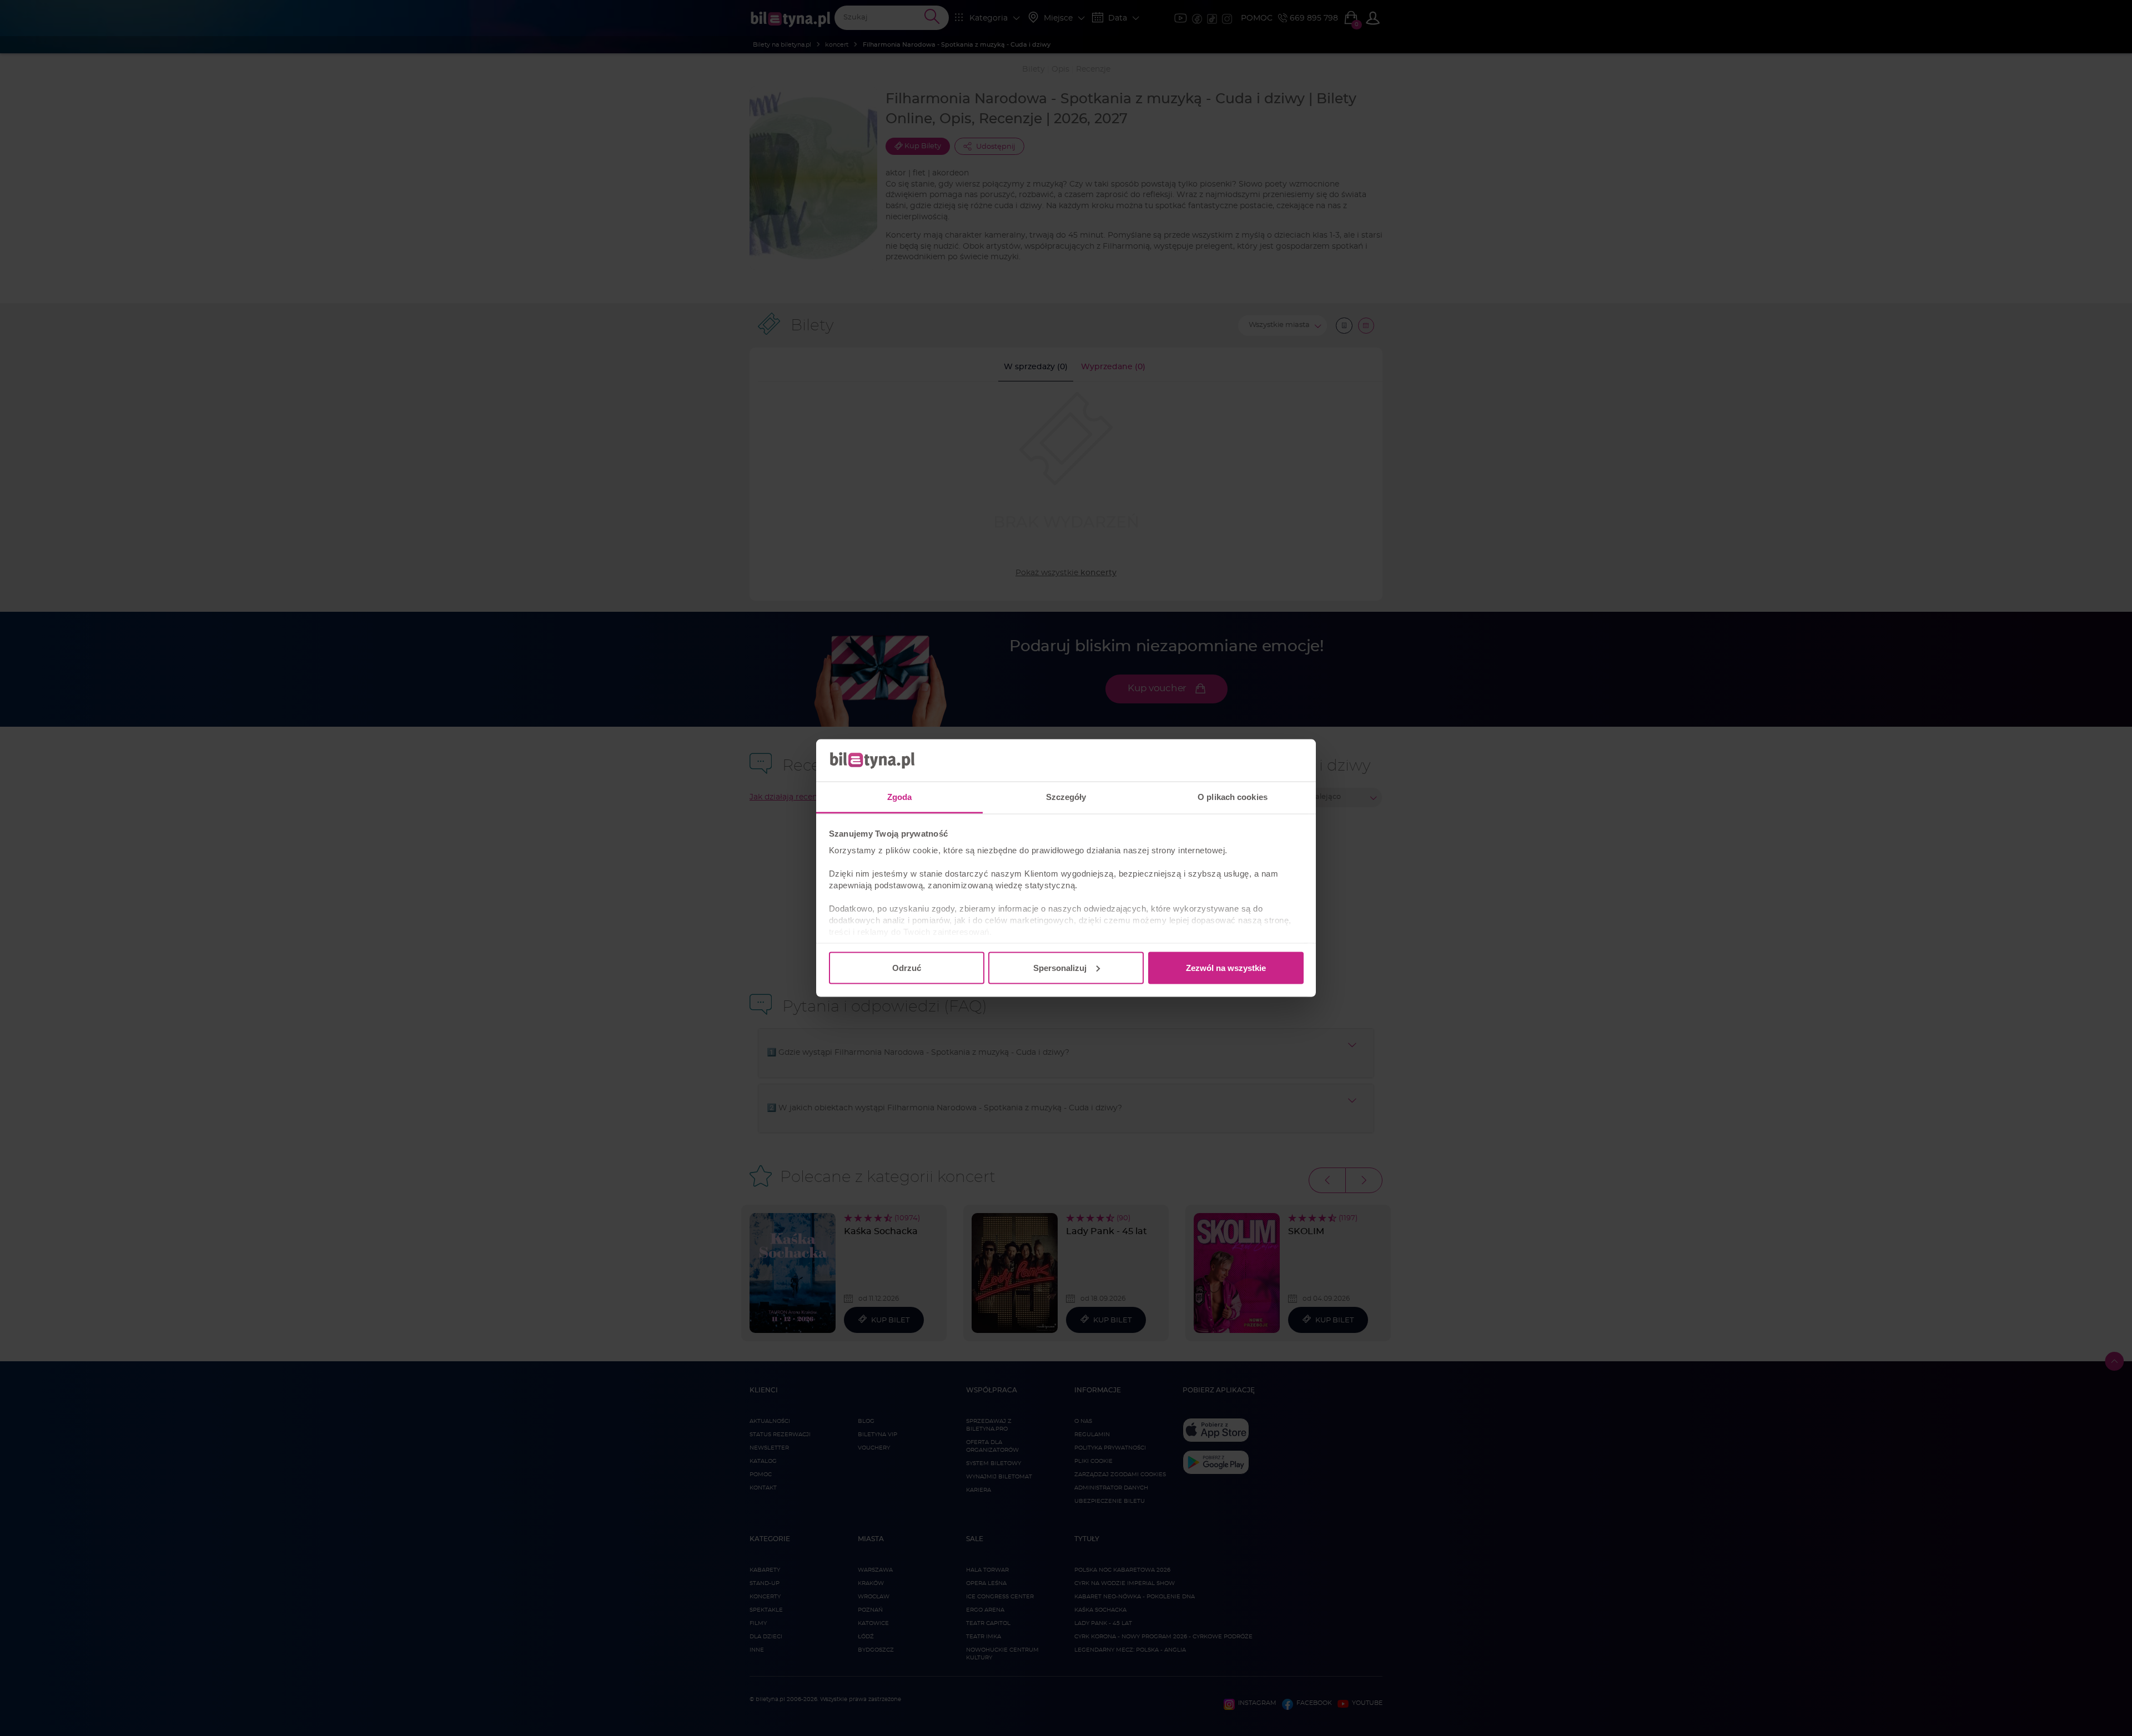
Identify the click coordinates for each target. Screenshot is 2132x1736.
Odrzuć (907, 967)
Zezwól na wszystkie (1226, 967)
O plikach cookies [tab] (1233, 797)
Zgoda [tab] (900, 797)
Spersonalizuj (1060, 967)
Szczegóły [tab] (1066, 797)
